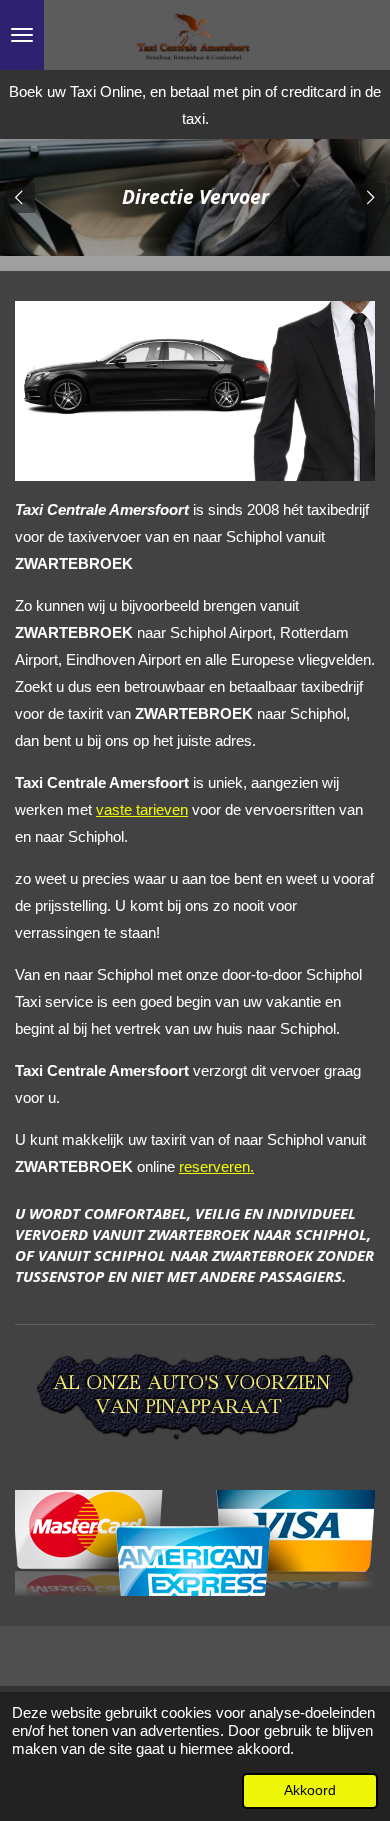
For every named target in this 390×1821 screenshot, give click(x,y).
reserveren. (216, 1166)
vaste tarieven (142, 809)
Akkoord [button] (310, 1790)
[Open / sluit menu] (22, 35)
